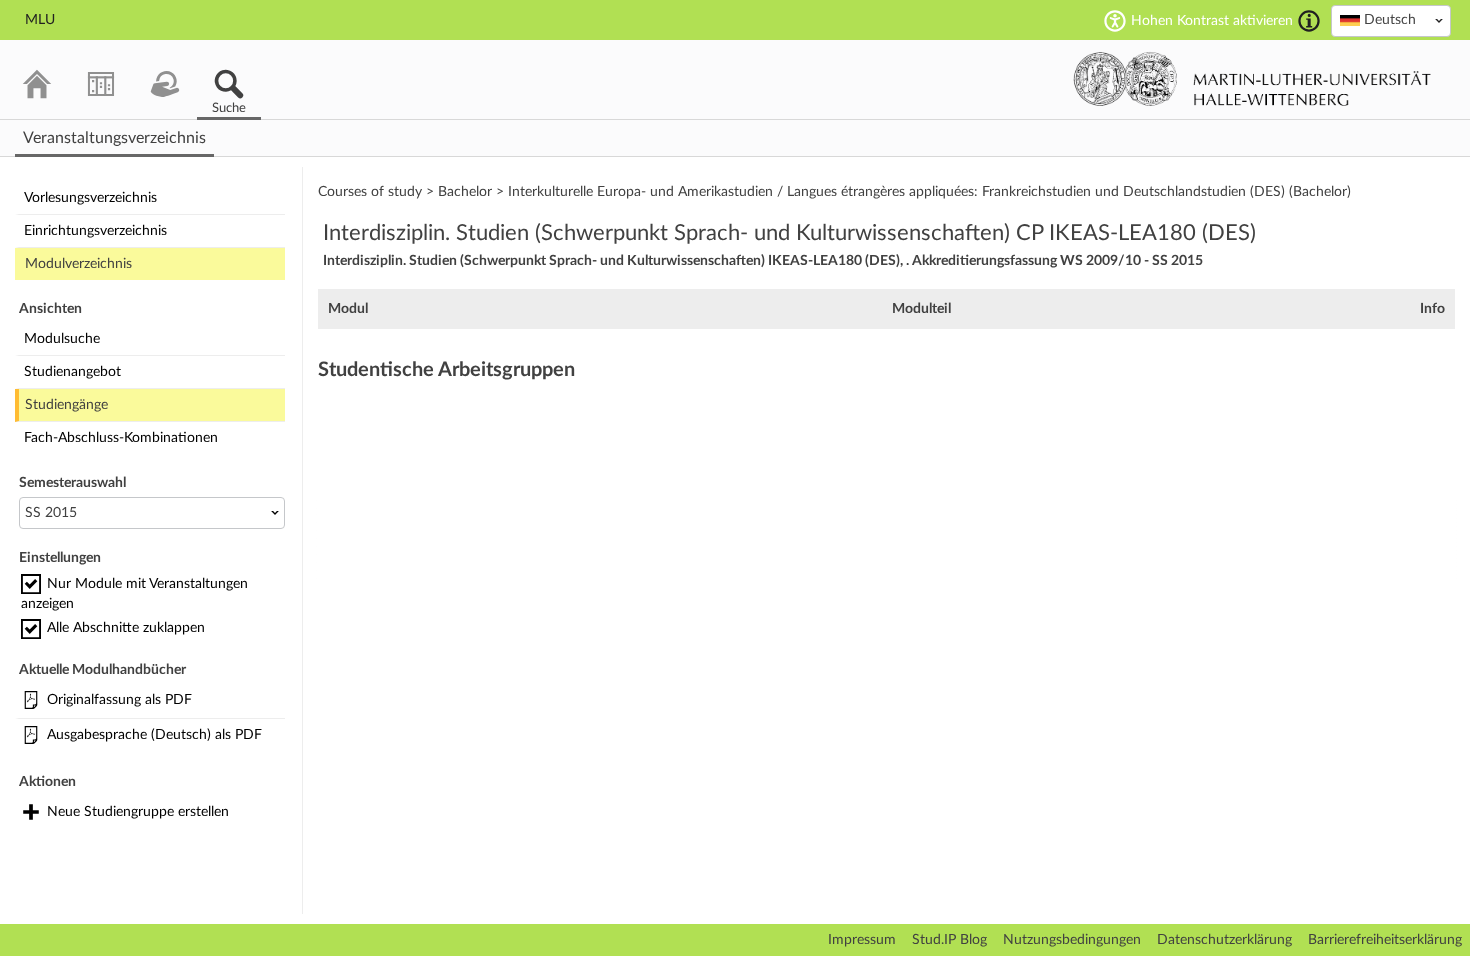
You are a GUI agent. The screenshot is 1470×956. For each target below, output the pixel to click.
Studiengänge (66, 405)
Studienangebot (72, 372)
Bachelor (465, 192)
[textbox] (1391, 20)
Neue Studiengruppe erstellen (138, 812)
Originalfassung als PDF (119, 700)
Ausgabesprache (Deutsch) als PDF (154, 735)
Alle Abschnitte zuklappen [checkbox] (126, 628)
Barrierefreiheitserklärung (1385, 940)
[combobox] (1391, 21)
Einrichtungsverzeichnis (95, 231)
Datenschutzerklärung (1224, 940)
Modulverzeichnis (78, 264)
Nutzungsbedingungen (1072, 940)
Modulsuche (62, 339)
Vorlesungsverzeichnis (90, 198)
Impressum (862, 940)
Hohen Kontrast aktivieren (1212, 21)
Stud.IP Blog (949, 940)
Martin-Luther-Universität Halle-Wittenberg (1252, 79)
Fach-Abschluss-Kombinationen (121, 438)
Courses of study (370, 192)
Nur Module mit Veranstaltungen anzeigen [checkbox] (134, 594)
